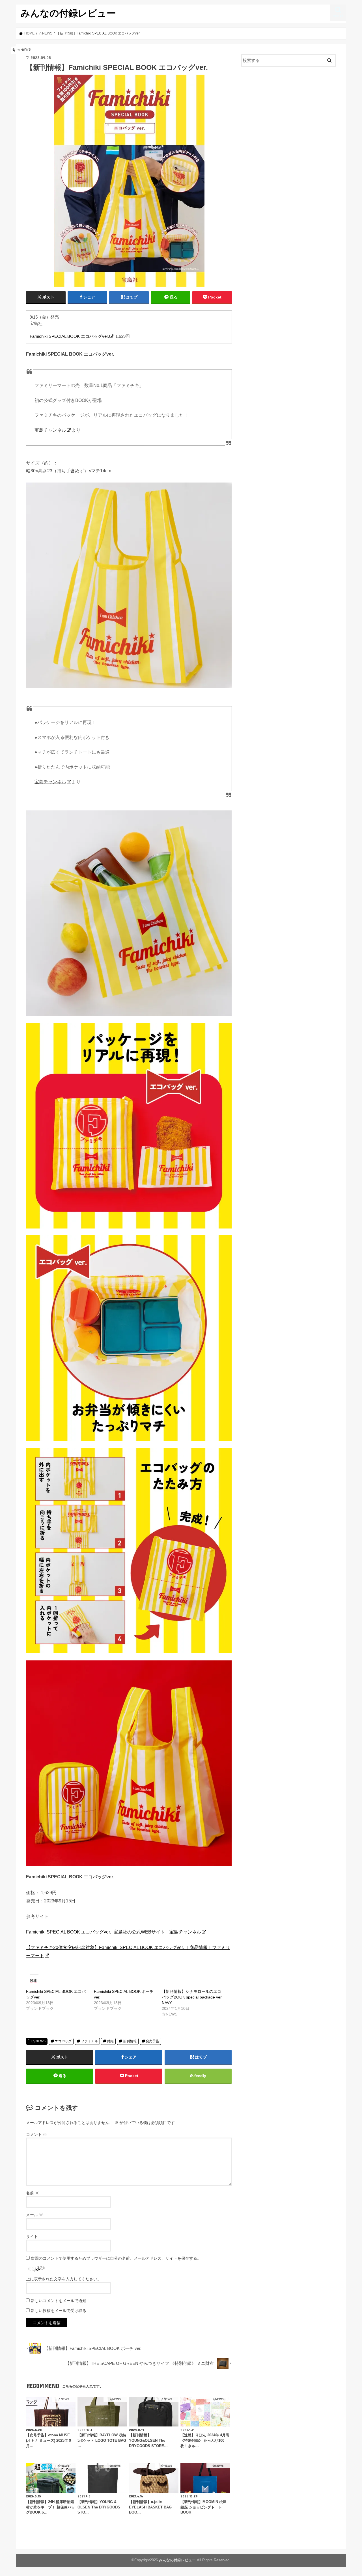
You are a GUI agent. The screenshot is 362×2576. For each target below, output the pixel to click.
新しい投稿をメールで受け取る (59, 2311)
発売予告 (152, 2041)
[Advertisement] (288, 118)
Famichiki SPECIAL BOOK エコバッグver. (69, 336)
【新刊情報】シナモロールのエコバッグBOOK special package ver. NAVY (192, 1997)
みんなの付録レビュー (68, 13)
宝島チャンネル (50, 430)
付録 (110, 2041)
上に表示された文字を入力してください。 (64, 2279)
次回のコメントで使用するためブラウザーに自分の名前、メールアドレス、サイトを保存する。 (116, 2258)
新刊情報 (130, 2041)
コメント (36, 2134)
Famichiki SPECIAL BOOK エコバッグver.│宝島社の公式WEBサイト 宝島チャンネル (114, 1932)
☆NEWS (39, 2041)
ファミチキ (89, 2041)
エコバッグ (63, 2041)
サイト (32, 2237)
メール (35, 2215)
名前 (33, 2193)
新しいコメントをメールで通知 (59, 2301)
